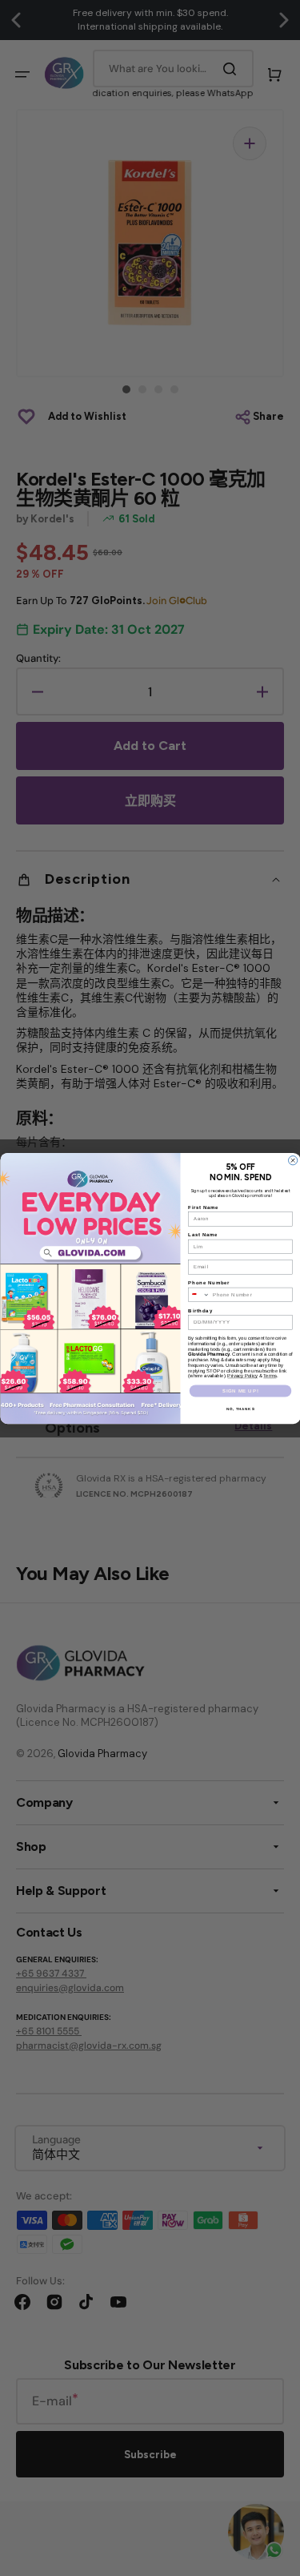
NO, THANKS (240, 1408)
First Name (203, 1207)
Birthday (200, 1310)
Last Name (203, 1234)
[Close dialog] (292, 1160)
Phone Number (209, 1282)
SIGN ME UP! (240, 1390)
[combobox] (198, 1294)
